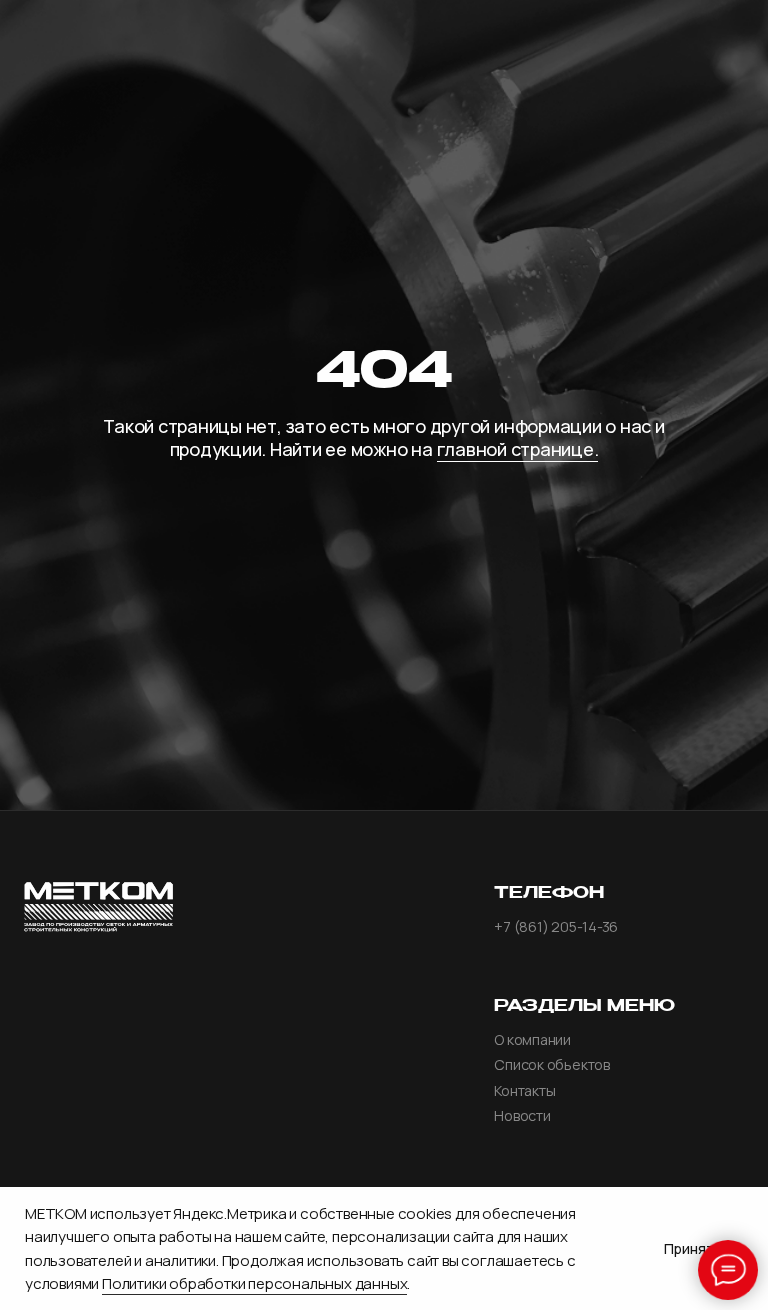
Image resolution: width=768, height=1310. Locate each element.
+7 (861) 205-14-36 (556, 927)
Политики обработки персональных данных (254, 1283)
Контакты (524, 1091)
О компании (532, 1040)
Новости (522, 1116)
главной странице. (518, 449)
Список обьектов (551, 1065)
